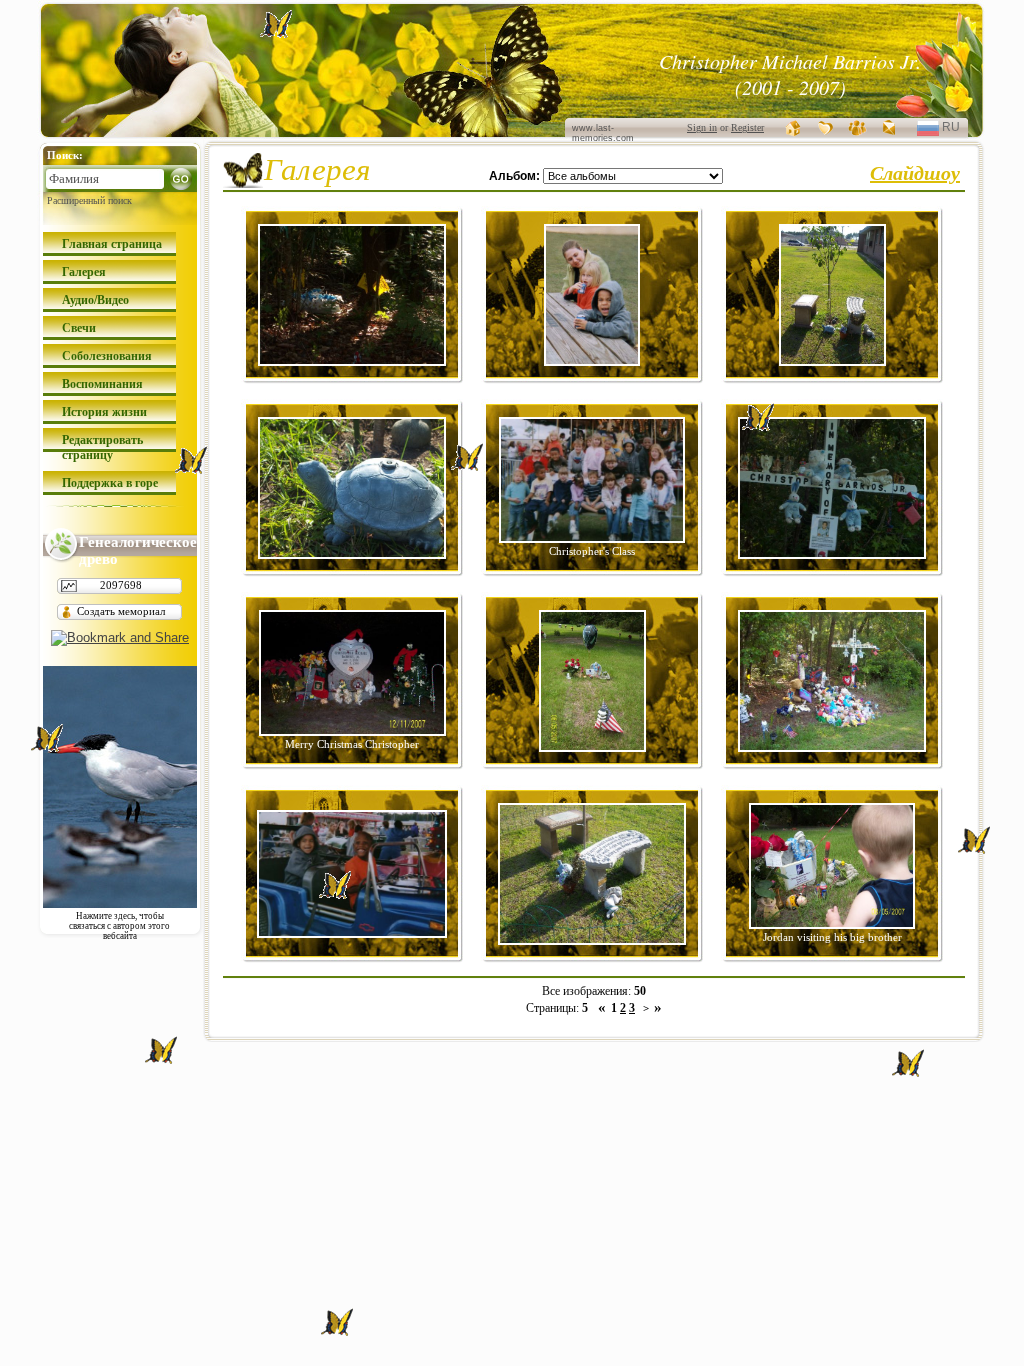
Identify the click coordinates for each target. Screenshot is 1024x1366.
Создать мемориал (121, 611)
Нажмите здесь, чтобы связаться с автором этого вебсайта (119, 921)
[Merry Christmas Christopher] (352, 731)
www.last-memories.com (603, 133)
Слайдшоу (915, 172)
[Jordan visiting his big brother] (832, 924)
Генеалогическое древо (138, 548)
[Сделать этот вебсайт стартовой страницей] (794, 127)
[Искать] (181, 178)
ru (958, 129)
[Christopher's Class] (592, 538)
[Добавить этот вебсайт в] (826, 127)
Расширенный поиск (89, 200)
